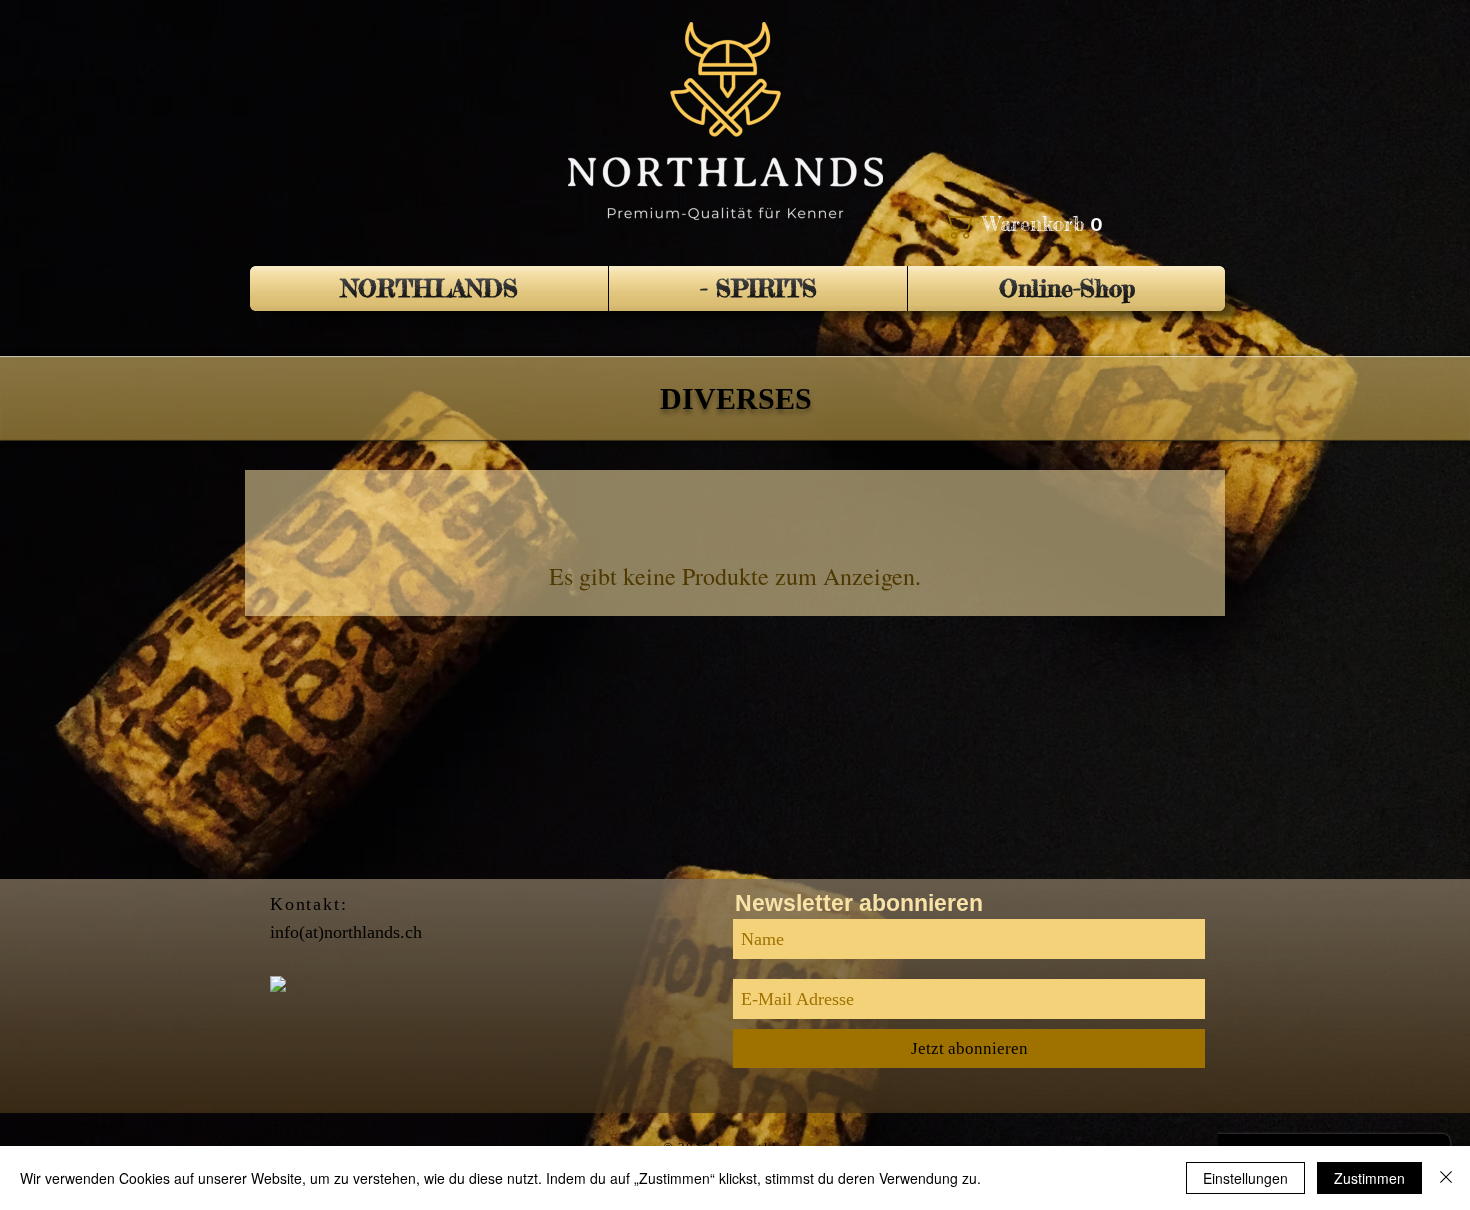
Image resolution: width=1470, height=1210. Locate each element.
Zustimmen (1369, 1178)
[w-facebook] (278, 984)
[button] (1027, 224)
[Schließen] (1446, 1178)
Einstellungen (1245, 1178)
